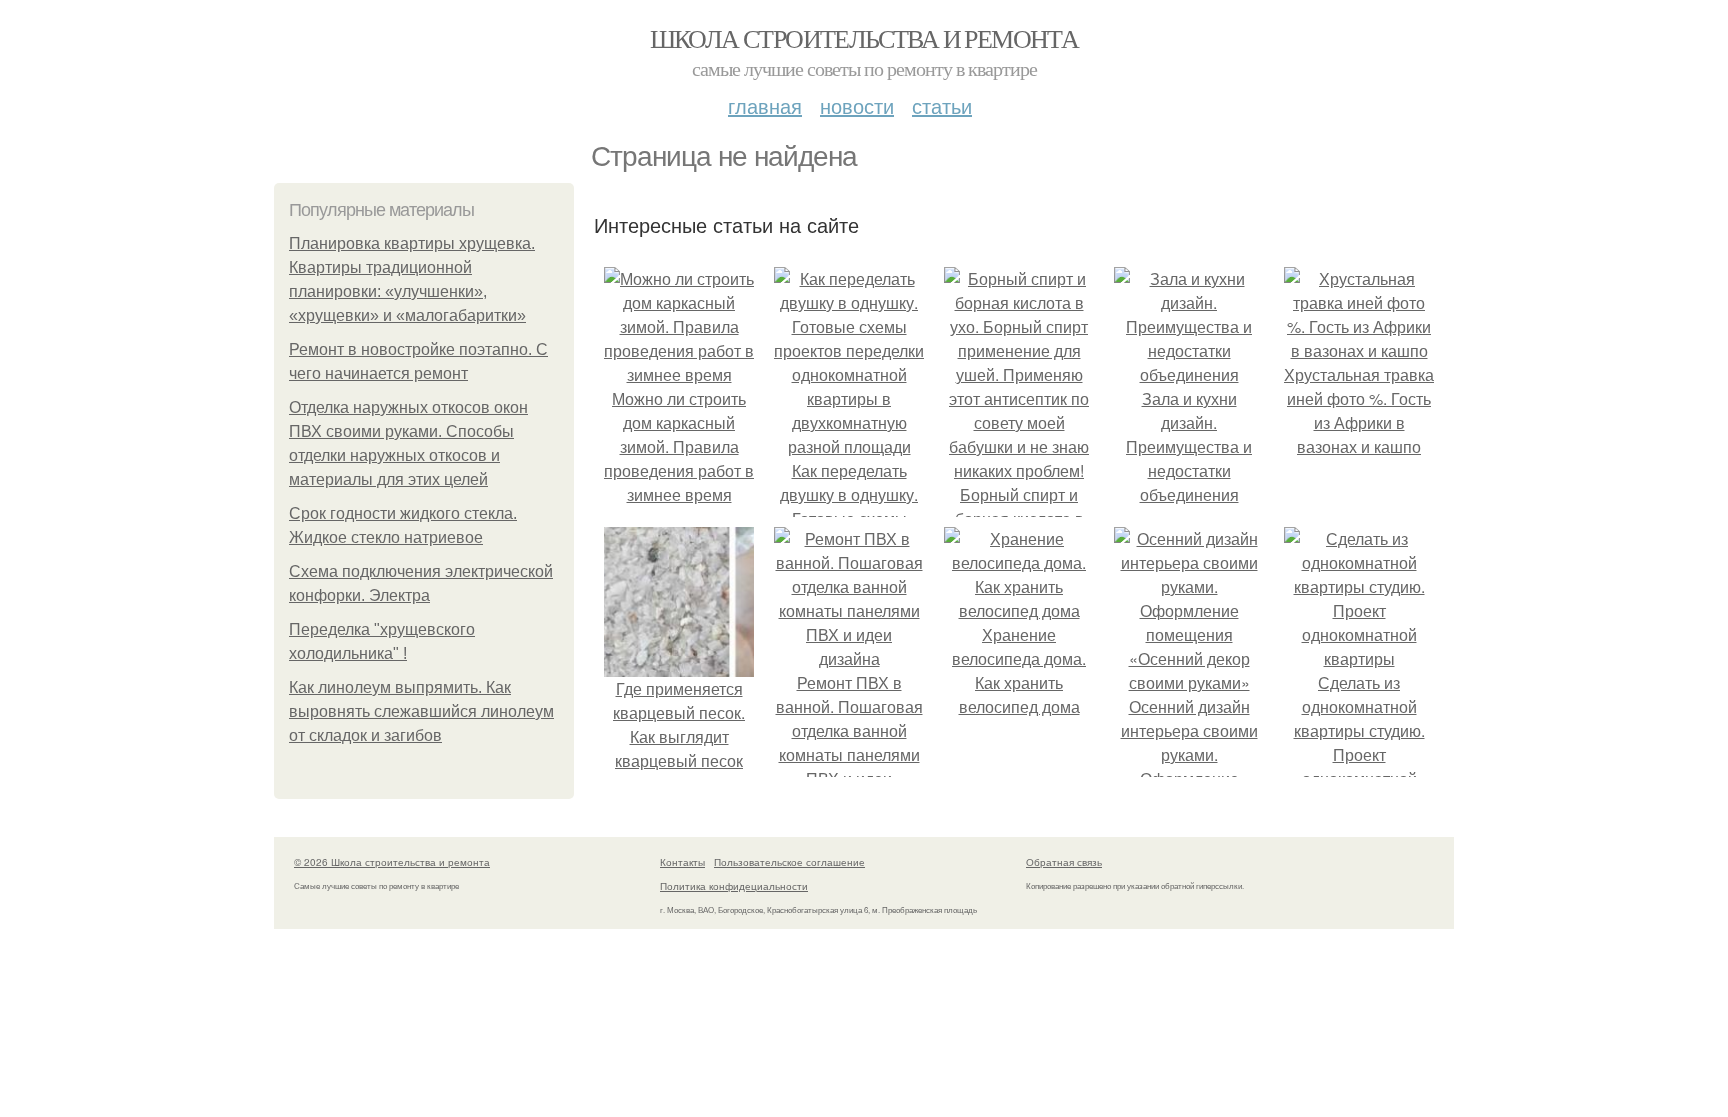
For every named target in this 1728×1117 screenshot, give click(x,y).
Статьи (942, 105)
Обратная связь (1064, 862)
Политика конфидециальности (734, 886)
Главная (765, 105)
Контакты (682, 862)
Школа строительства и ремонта (864, 38)
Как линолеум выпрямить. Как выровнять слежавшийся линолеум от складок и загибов (421, 711)
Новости (857, 105)
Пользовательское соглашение (789, 862)
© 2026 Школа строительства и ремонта (392, 862)
